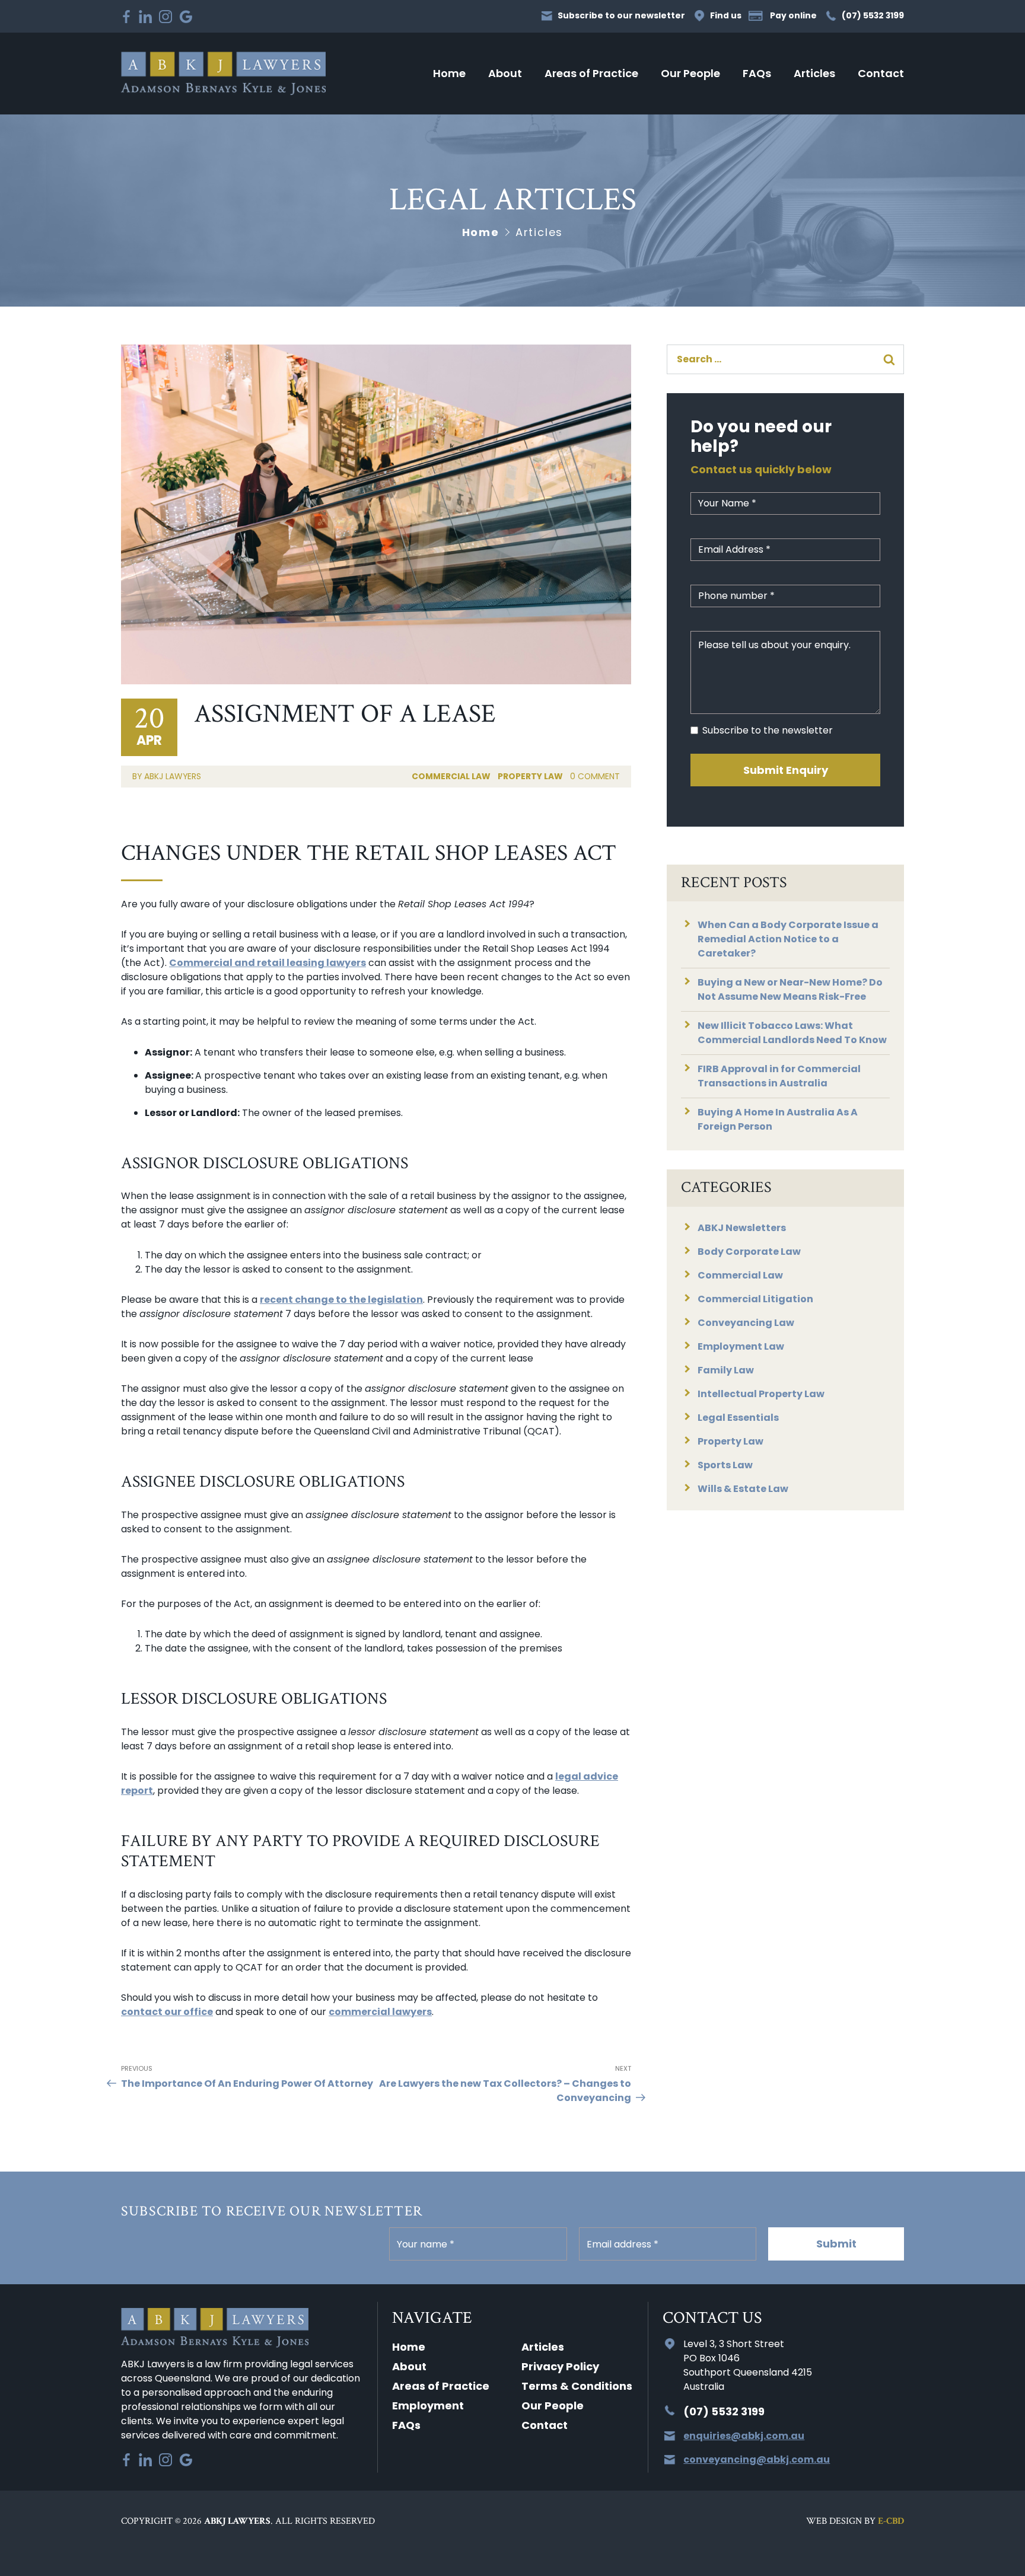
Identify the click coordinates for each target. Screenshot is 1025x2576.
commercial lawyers (380, 2012)
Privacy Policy (560, 2366)
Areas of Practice (591, 73)
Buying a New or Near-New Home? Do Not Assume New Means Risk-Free (790, 989)
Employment (428, 2406)
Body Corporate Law (749, 1252)
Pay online (793, 16)
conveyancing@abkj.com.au (757, 2459)
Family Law (726, 1370)
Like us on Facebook (126, 17)
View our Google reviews (186, 17)
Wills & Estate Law (743, 1489)
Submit (836, 2244)
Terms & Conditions (577, 2386)
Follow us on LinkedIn (145, 17)
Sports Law (725, 1465)
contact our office (167, 2012)
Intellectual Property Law (761, 1394)
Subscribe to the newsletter (768, 730)
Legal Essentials (738, 1418)
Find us (726, 16)
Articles (814, 73)
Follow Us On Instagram (165, 17)
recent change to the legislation (341, 1300)
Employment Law (741, 1346)
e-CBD (891, 2521)
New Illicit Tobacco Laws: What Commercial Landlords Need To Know (792, 1033)
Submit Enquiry (786, 770)
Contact (881, 73)
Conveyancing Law (746, 1323)
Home (449, 73)
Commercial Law (451, 776)
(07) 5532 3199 (873, 16)
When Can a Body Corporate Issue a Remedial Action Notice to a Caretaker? (788, 939)
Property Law (530, 776)
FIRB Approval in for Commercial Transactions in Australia (779, 1076)
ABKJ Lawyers (223, 73)
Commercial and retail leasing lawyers (268, 963)
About (505, 73)
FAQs (757, 73)
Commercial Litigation (755, 1299)
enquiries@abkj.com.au (744, 2436)
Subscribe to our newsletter (621, 16)
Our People (690, 73)
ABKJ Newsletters (742, 1228)
